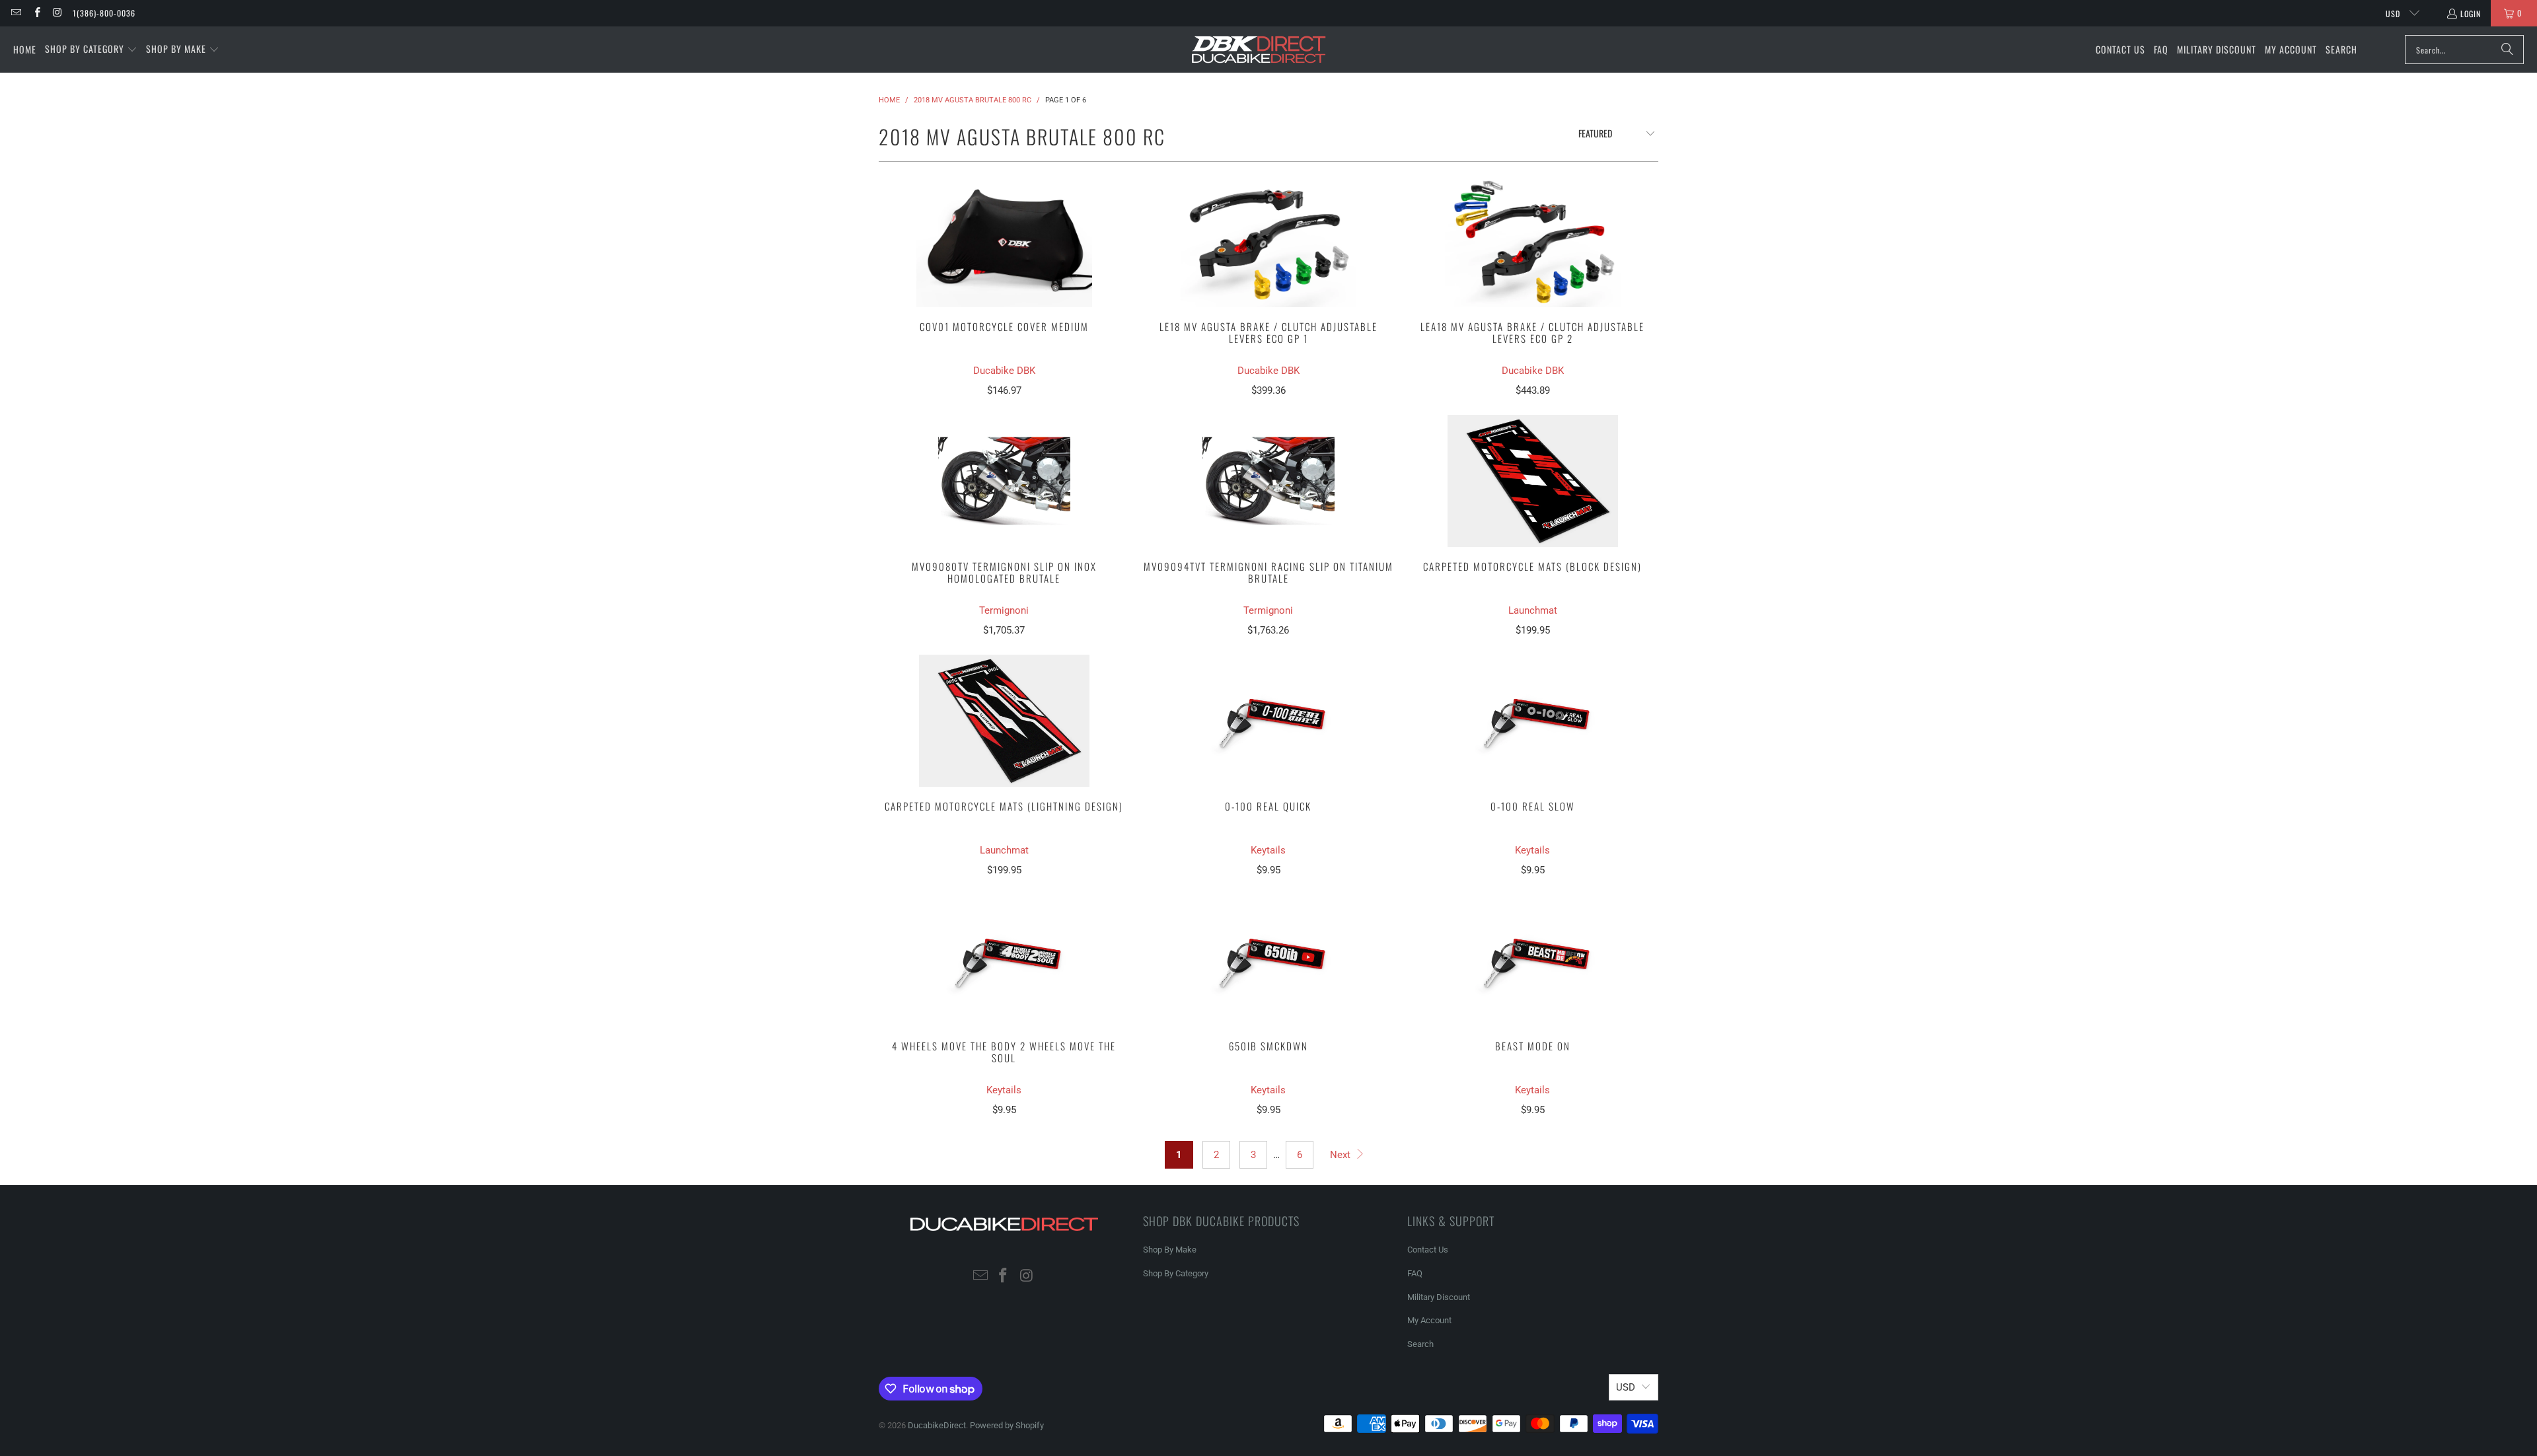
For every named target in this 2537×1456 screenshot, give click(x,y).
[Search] (2507, 50)
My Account (1429, 1320)
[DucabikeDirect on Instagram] (57, 13)
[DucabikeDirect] (1258, 50)
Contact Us (1428, 1250)
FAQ (1415, 1273)
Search (1420, 1344)
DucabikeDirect (937, 1425)
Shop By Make (1170, 1250)
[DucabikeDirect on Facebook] (36, 13)
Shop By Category (1176, 1273)
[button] (91, 50)
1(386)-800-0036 (104, 13)
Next (1342, 1155)
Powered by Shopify (1007, 1425)
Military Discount (1439, 1297)
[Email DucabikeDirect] (16, 13)
